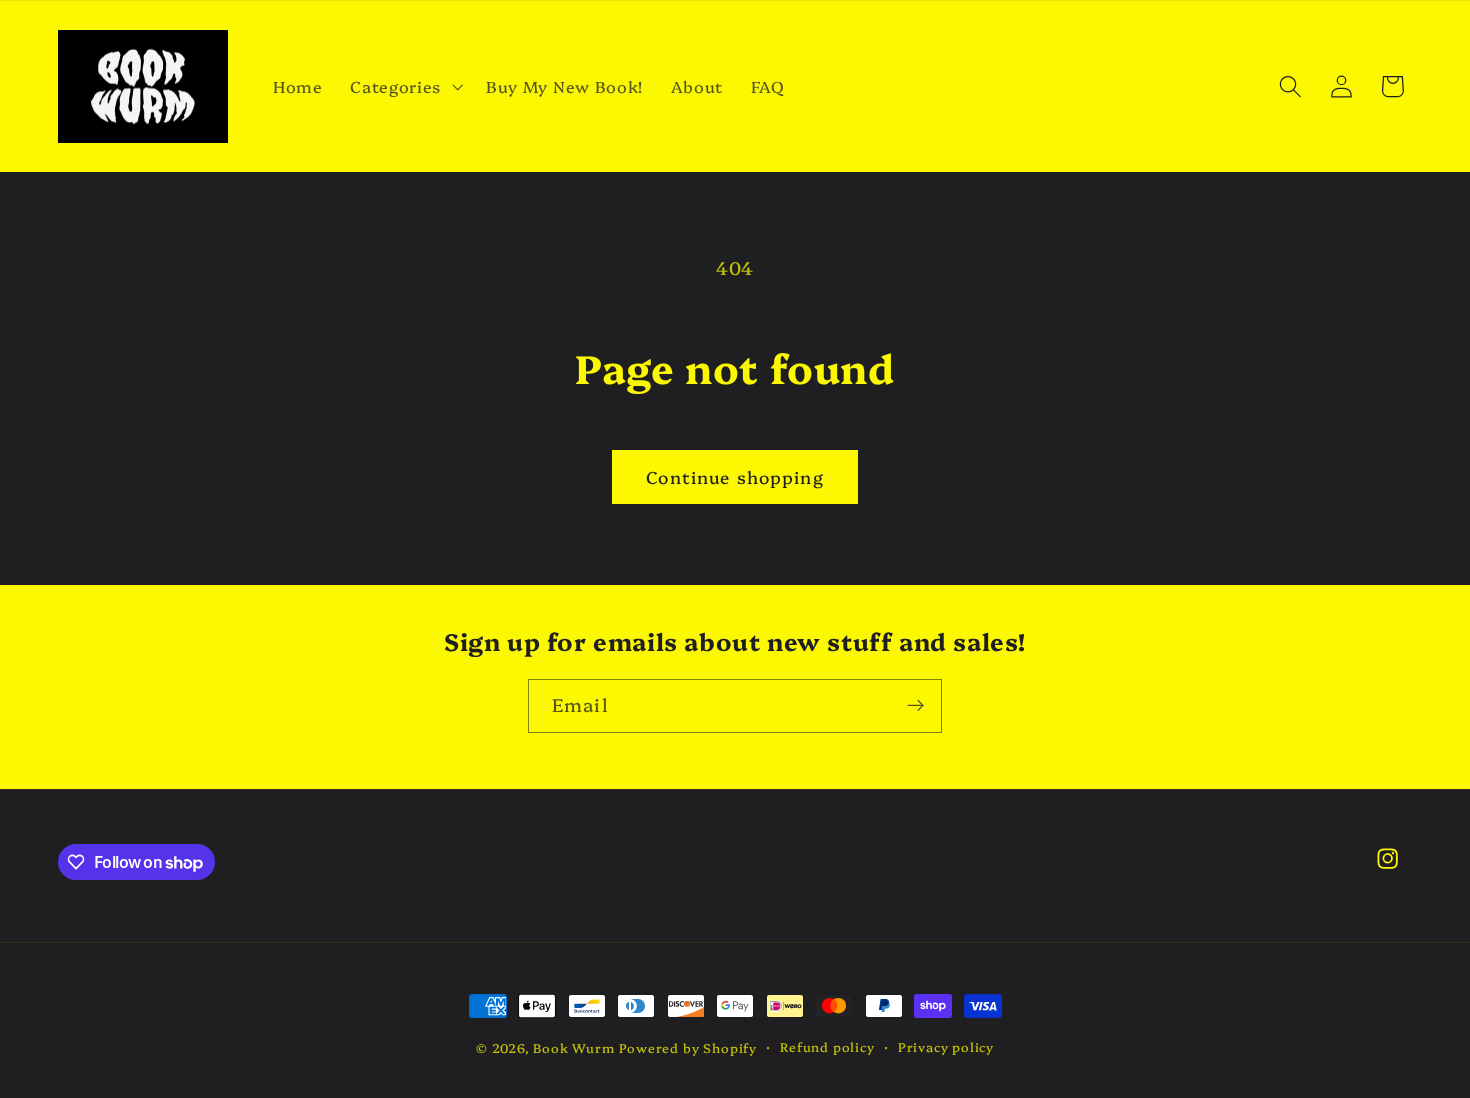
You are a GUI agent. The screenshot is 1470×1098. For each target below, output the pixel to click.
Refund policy (827, 1046)
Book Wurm (573, 1047)
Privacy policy (946, 1046)
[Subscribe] (915, 706)
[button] (404, 86)
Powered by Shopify (688, 1047)
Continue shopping (735, 476)
